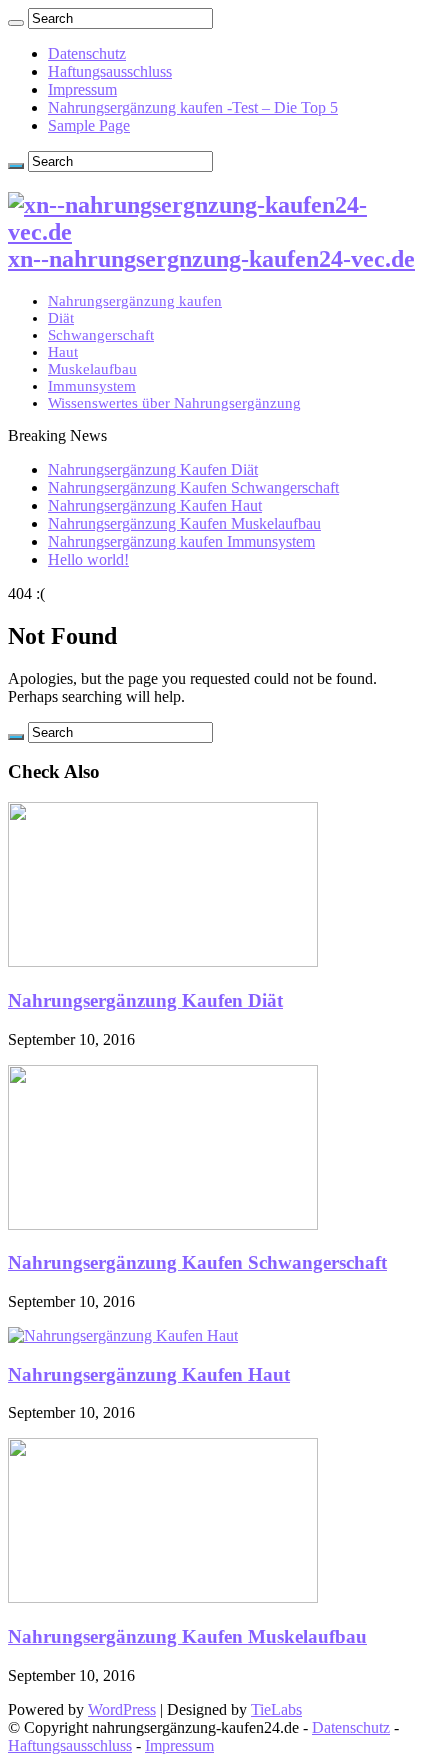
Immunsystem (92, 386)
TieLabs (276, 1709)
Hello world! (88, 559)
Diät (61, 318)
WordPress (122, 1709)
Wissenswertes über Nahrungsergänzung (174, 403)
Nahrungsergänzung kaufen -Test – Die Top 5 (193, 107)
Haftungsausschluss (110, 71)
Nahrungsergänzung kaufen (135, 301)
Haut (63, 352)
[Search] (16, 23)
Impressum (82, 89)
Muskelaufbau (92, 369)
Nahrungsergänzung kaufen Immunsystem (181, 541)
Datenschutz (87, 53)
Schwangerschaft (101, 335)
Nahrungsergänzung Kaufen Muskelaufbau (184, 523)
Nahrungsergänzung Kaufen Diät (153, 469)
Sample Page (89, 125)
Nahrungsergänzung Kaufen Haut (155, 505)
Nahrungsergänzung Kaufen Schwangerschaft (193, 487)
